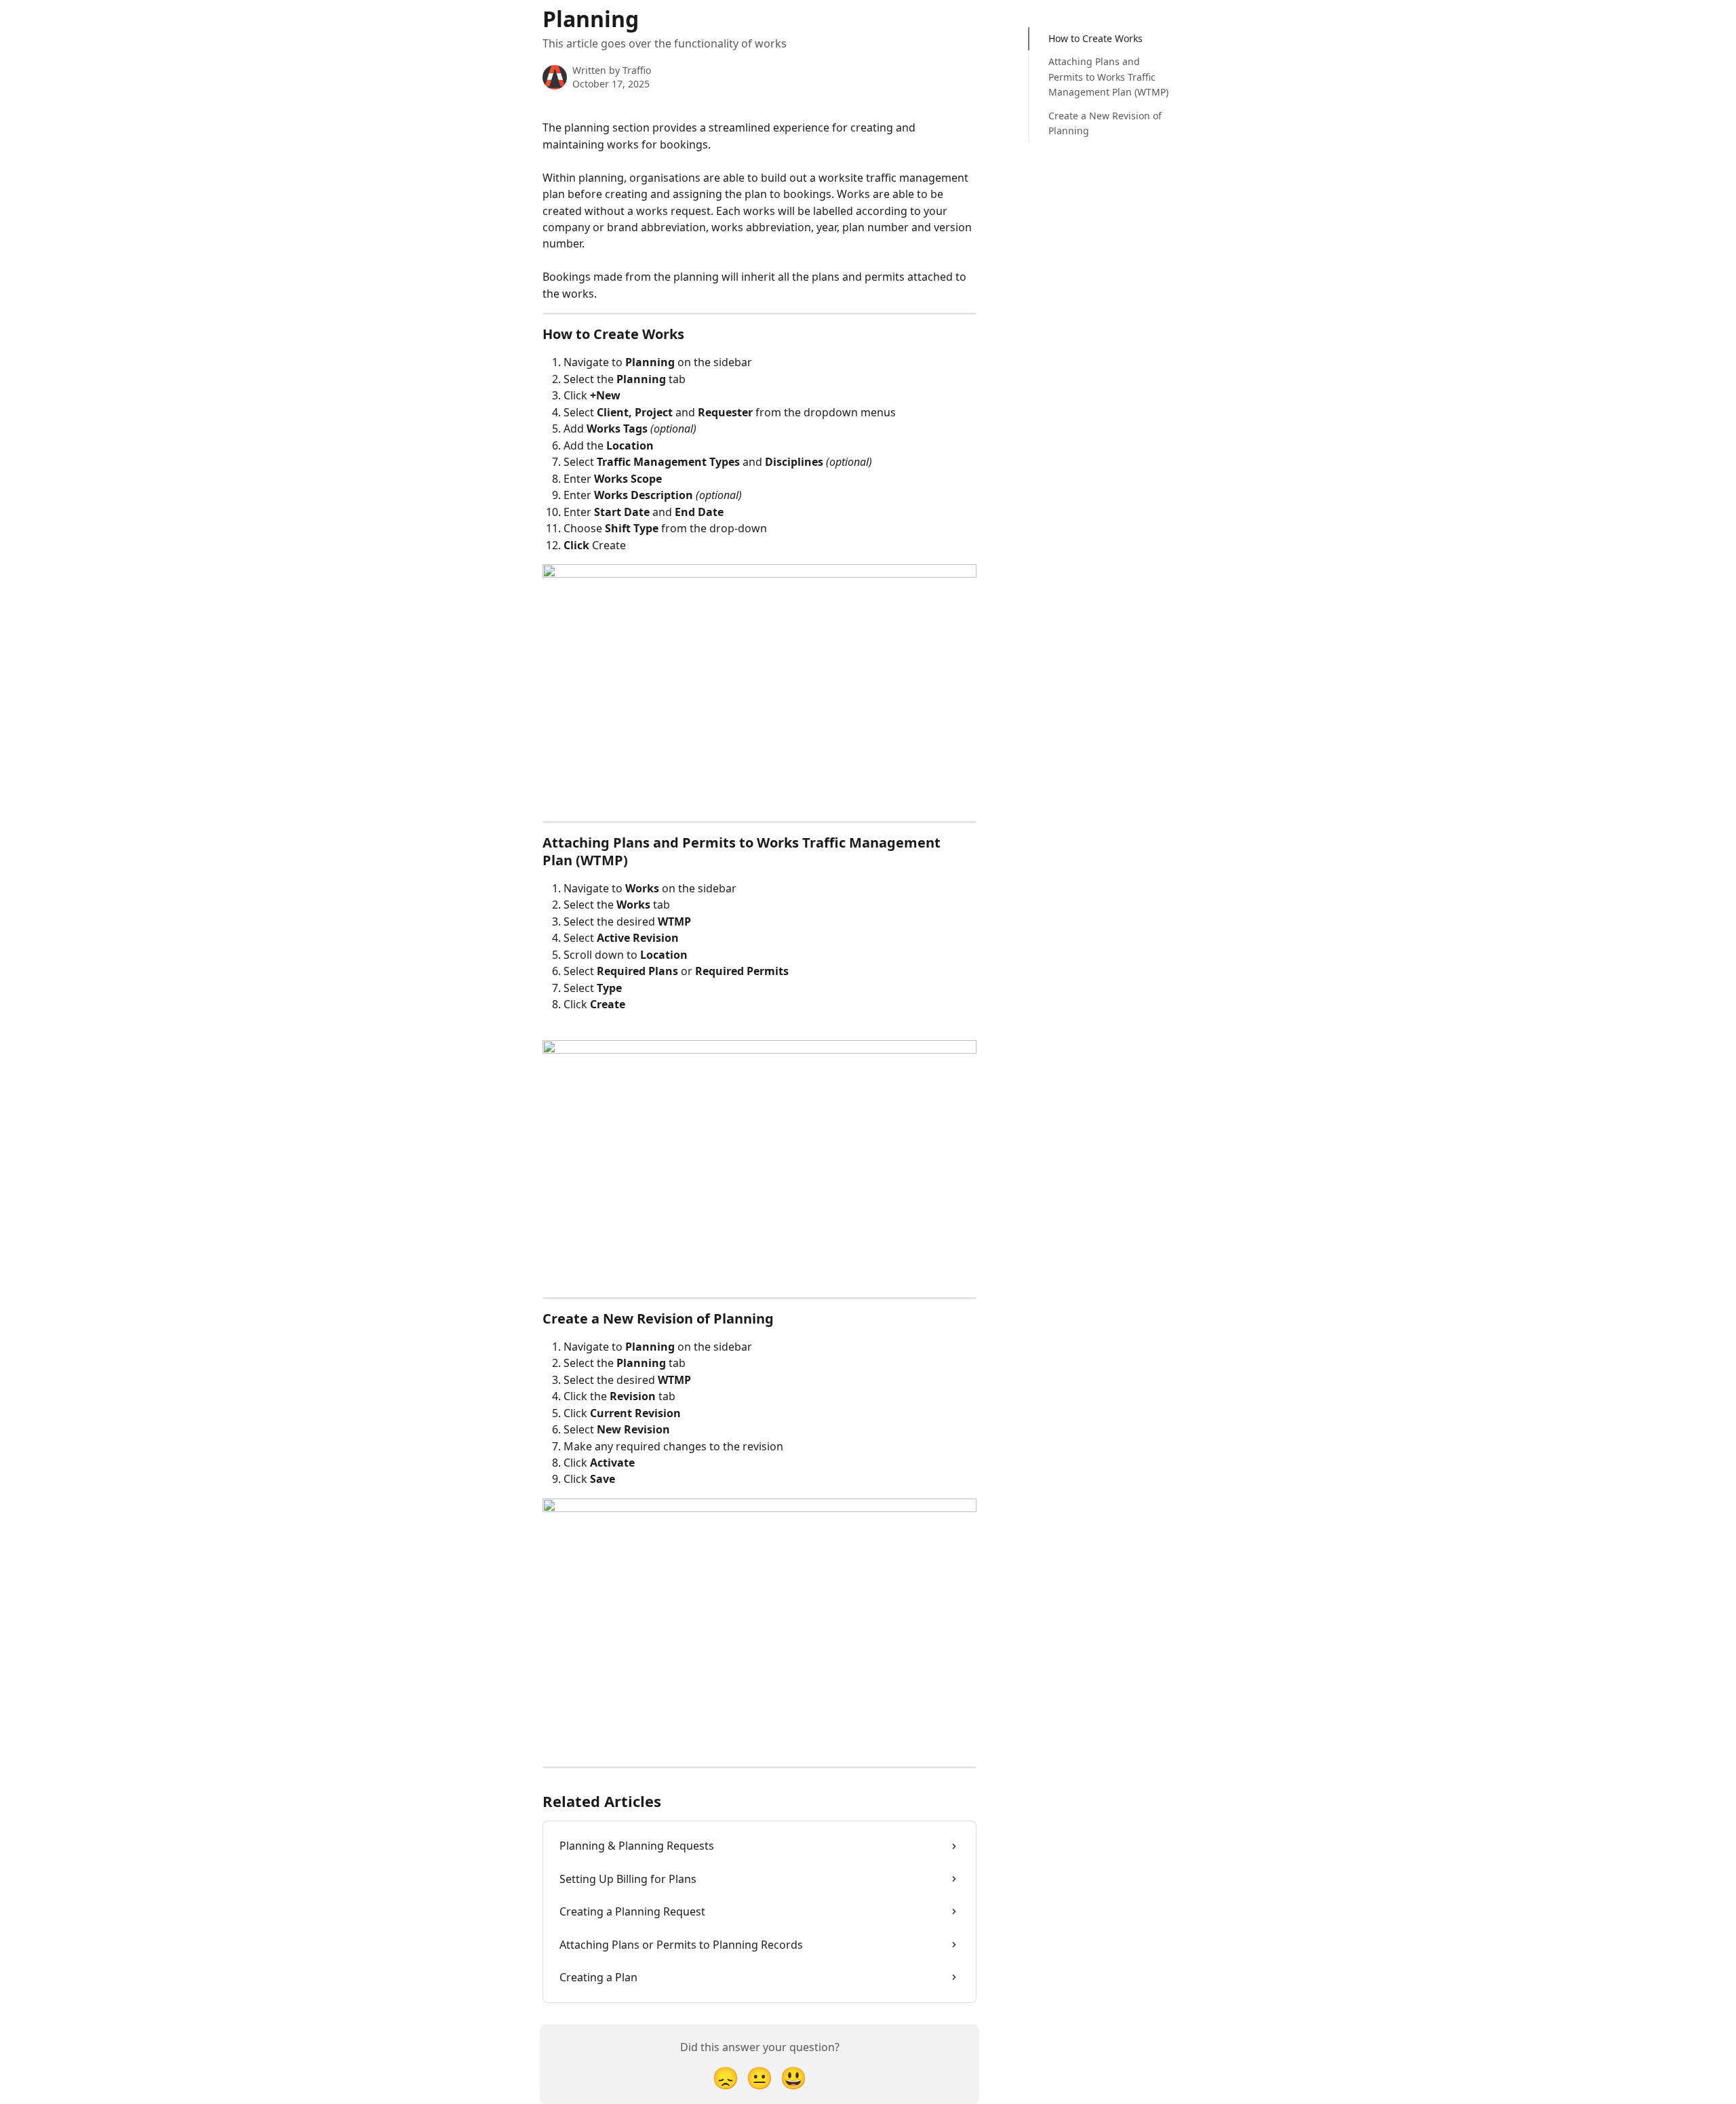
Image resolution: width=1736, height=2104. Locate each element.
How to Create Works (1096, 38)
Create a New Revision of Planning (1105, 123)
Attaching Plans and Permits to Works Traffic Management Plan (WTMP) (1108, 77)
